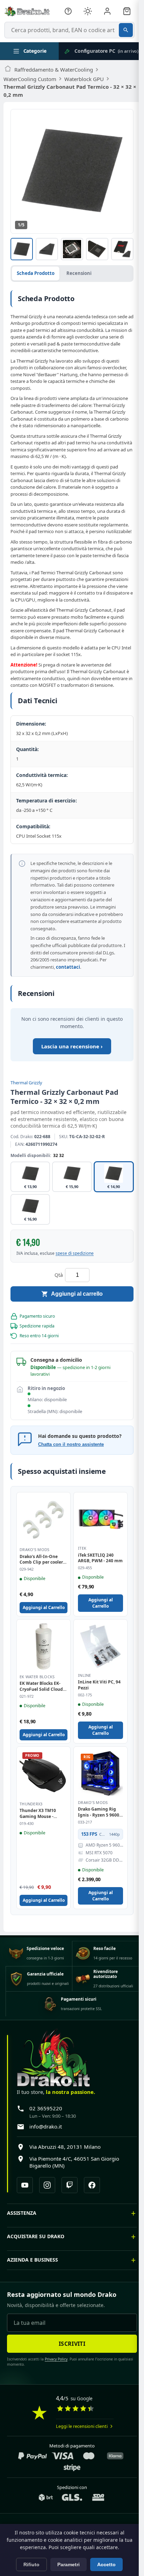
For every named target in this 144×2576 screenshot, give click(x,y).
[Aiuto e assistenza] (68, 11)
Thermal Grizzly (26, 1083)
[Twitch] (70, 2185)
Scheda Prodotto (36, 273)
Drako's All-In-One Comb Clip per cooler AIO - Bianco (41, 1560)
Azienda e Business (33, 2279)
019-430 (27, 1824)
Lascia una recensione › (72, 1046)
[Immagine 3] (72, 249)
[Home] (8, 70)
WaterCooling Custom (30, 79)
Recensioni (79, 273)
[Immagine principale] (22, 249)
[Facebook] (92, 2185)
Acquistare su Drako (36, 2256)
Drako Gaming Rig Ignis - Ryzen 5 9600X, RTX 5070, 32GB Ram (100, 1812)
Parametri (69, 2564)
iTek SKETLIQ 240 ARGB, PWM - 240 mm (100, 1558)
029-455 (85, 1568)
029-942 (27, 1569)
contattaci (68, 967)
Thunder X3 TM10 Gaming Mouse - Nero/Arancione (38, 1814)
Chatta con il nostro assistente (71, 1444)
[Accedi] (107, 11)
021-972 (27, 1696)
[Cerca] (126, 30)
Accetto (106, 2564)
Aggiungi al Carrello (44, 1607)
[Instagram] (47, 2185)
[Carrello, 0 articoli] (127, 11)
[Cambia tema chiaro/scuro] (88, 11)
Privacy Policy (54, 2378)
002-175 (85, 1695)
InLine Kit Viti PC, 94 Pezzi (99, 1685)
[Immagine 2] (47, 249)
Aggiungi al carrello (77, 1294)
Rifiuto (31, 2564)
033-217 (85, 1822)
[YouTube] (25, 2185)
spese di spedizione (75, 1253)
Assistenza (22, 2232)
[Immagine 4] (97, 249)
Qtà (59, 1275)
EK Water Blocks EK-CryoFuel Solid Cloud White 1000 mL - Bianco (41, 1687)
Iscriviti (70, 2363)
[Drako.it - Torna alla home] (27, 11)
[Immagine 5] (122, 249)
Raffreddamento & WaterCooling (54, 70)
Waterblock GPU (84, 79)
